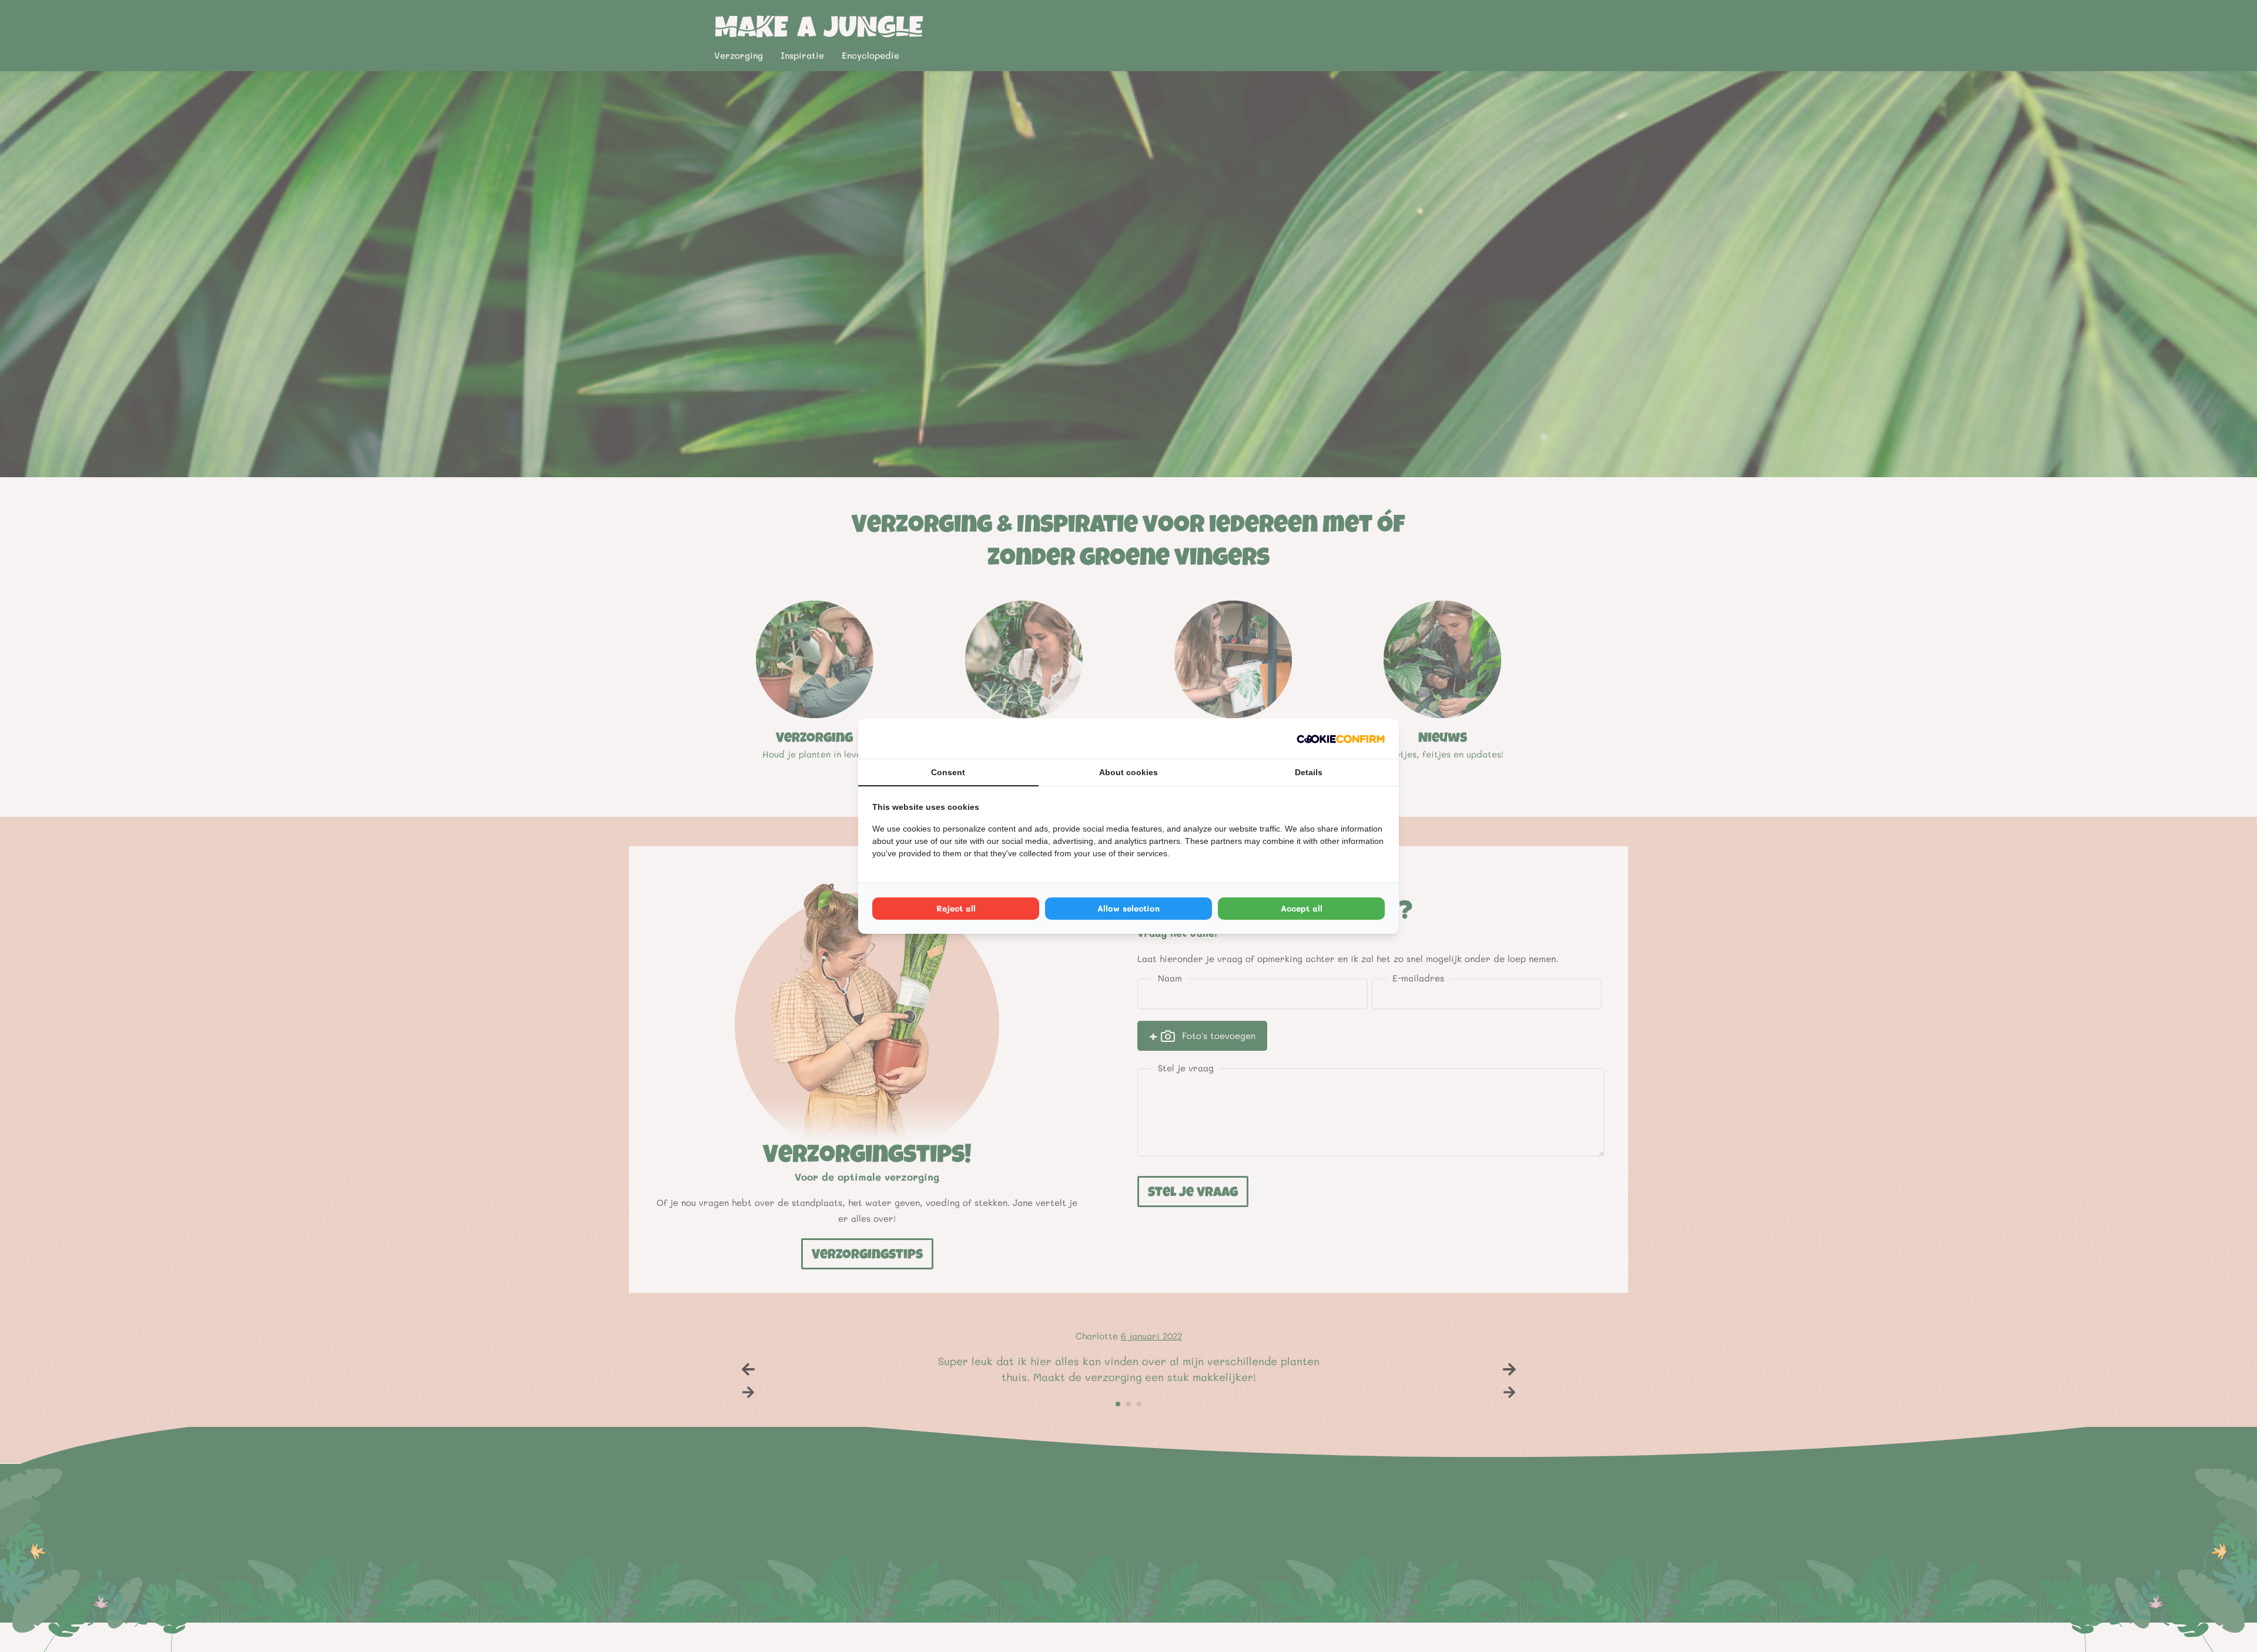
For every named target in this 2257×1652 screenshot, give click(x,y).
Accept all (1302, 908)
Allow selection (1128, 908)
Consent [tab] (948, 772)
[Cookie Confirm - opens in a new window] (1341, 739)
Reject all (956, 908)
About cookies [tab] (1128, 772)
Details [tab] (1309, 772)
